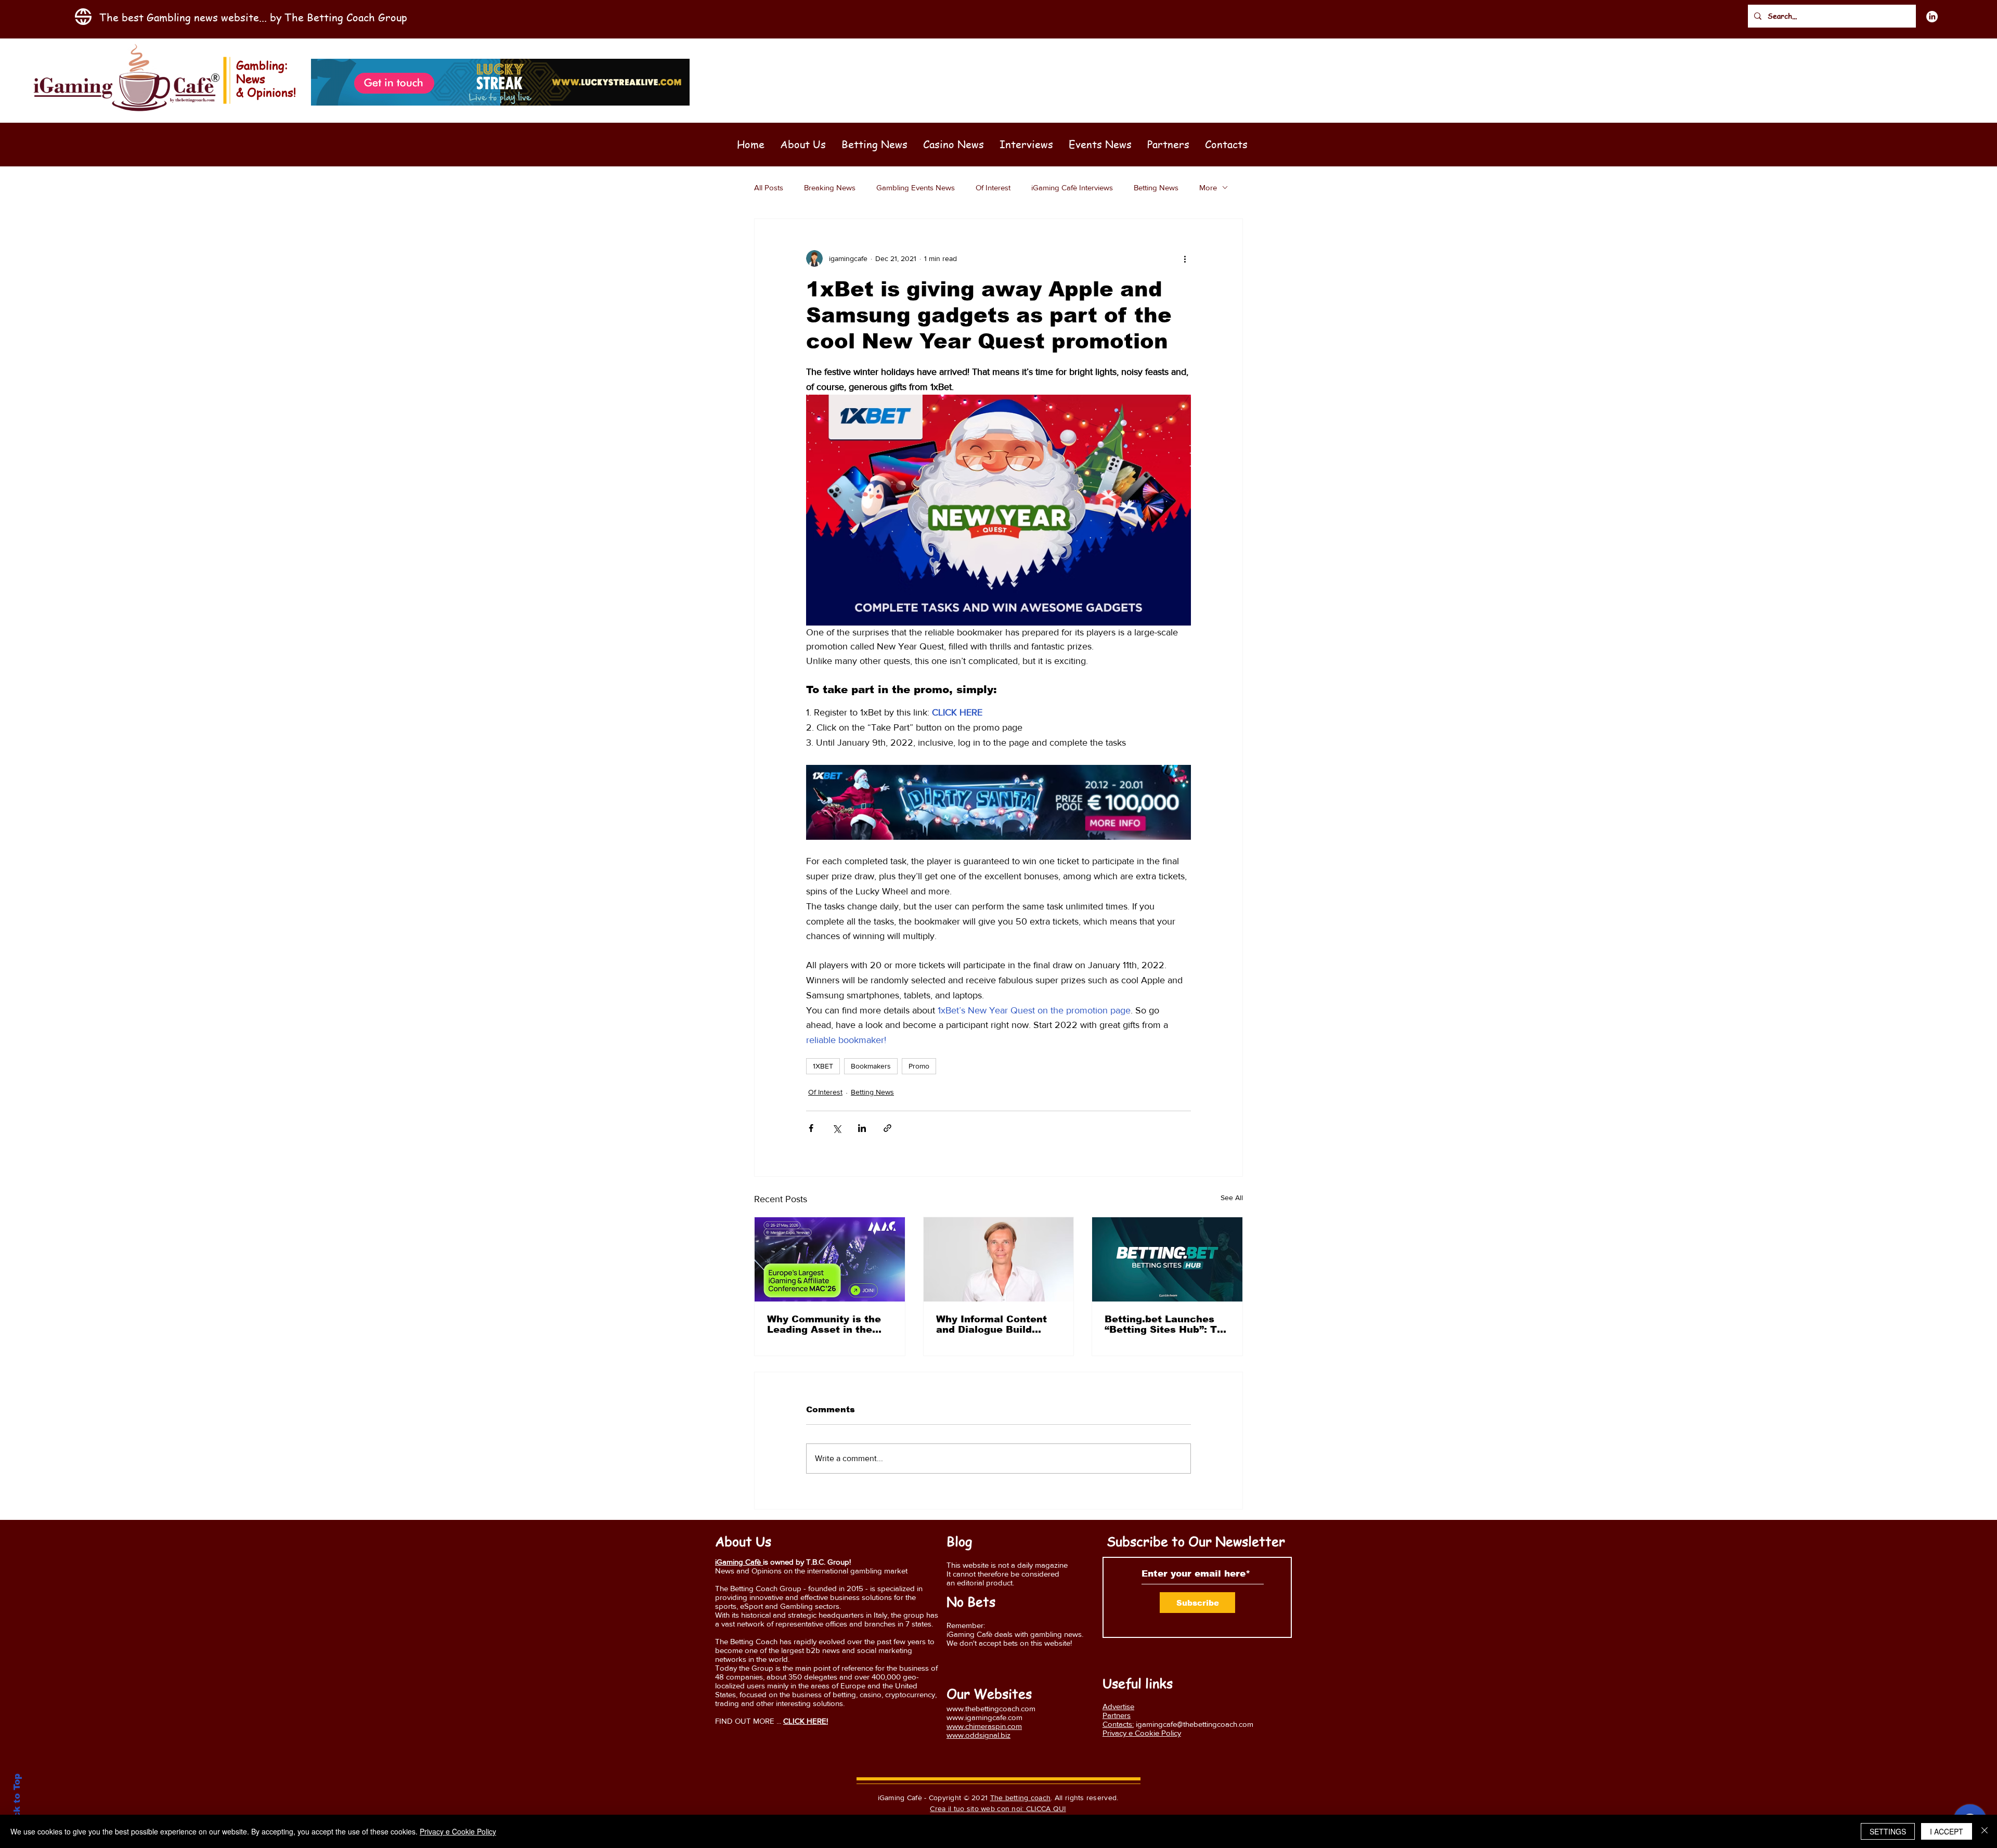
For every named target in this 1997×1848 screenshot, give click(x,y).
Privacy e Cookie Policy (458, 1831)
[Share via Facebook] (811, 1128)
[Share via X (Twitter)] (837, 1128)
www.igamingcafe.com (984, 1717)
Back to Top (17, 1802)
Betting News (1156, 187)
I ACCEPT (1947, 1831)
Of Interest (993, 187)
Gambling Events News (916, 187)
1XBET (823, 1066)
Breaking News (830, 187)
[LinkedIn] (1932, 17)
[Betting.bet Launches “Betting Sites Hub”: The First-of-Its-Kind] (1167, 1259)
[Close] (1985, 1831)
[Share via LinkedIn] (862, 1128)
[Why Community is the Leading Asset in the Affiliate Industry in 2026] (830, 1259)
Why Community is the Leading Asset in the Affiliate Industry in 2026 (824, 1324)
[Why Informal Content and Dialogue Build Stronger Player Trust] (999, 1259)
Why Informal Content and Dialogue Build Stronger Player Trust (991, 1324)
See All (1232, 1198)
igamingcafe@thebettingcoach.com (1195, 1724)
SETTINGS (1888, 1831)
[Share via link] (887, 1128)
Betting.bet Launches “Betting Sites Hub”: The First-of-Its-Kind (1167, 1324)
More (1208, 187)
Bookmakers (871, 1066)
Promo (919, 1066)
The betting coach (1021, 1798)
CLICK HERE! (806, 1721)
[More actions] (1185, 258)
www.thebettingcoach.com (991, 1708)
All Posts (769, 187)
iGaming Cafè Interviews (1072, 187)
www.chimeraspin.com (984, 1726)
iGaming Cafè (739, 1562)
